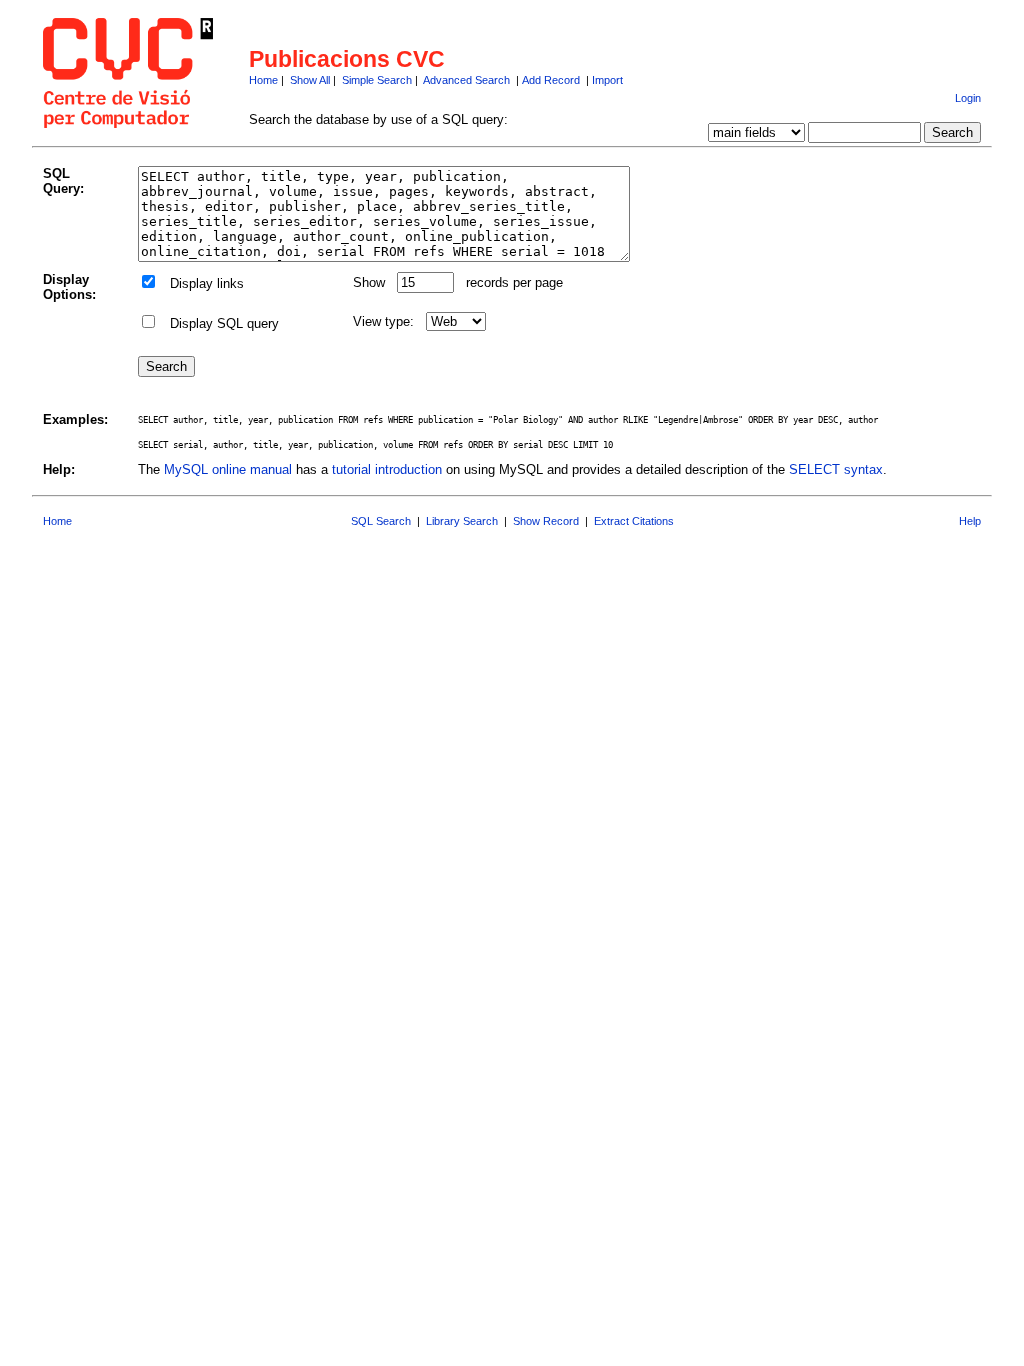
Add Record (551, 80)
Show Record (546, 521)
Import (607, 80)
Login (968, 98)
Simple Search (377, 80)
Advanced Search (466, 80)
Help (970, 521)
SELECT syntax (836, 469)
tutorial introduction (387, 469)
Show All (310, 80)
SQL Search (381, 521)
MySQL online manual (228, 469)
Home (263, 80)
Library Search (462, 521)
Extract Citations (634, 521)
